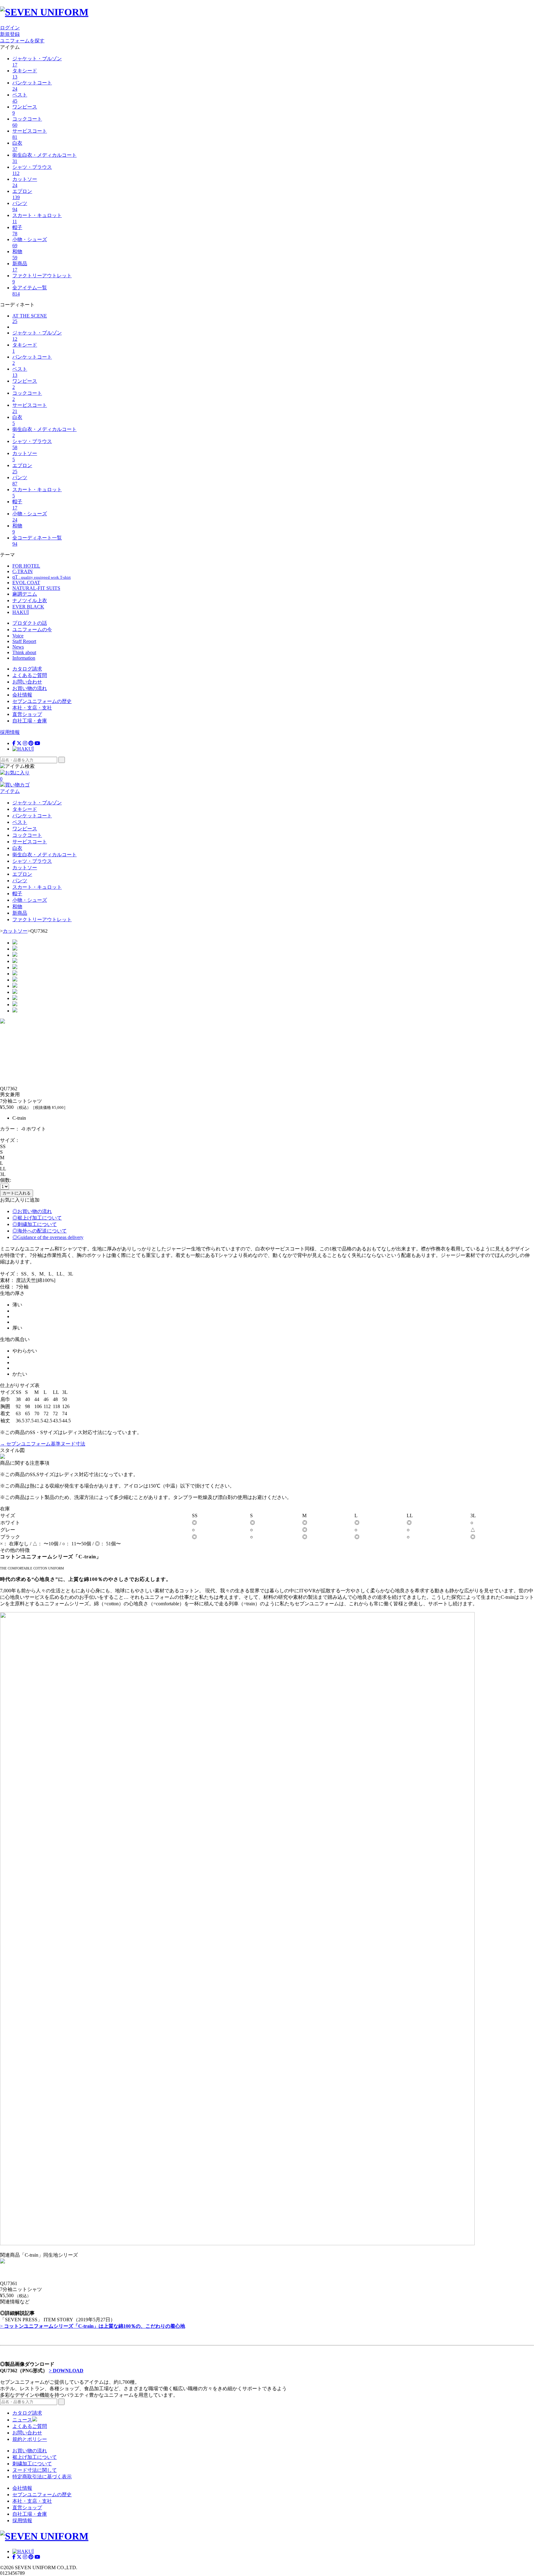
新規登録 (10, 34)
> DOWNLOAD (66, 2371)
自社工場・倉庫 (30, 721)
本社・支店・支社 (32, 708)
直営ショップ (27, 714)
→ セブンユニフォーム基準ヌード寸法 (43, 1444)
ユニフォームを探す (22, 41)
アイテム (10, 791)
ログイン (10, 28)
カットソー (15, 931)
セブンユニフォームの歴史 (42, 701)
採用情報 (10, 732)
